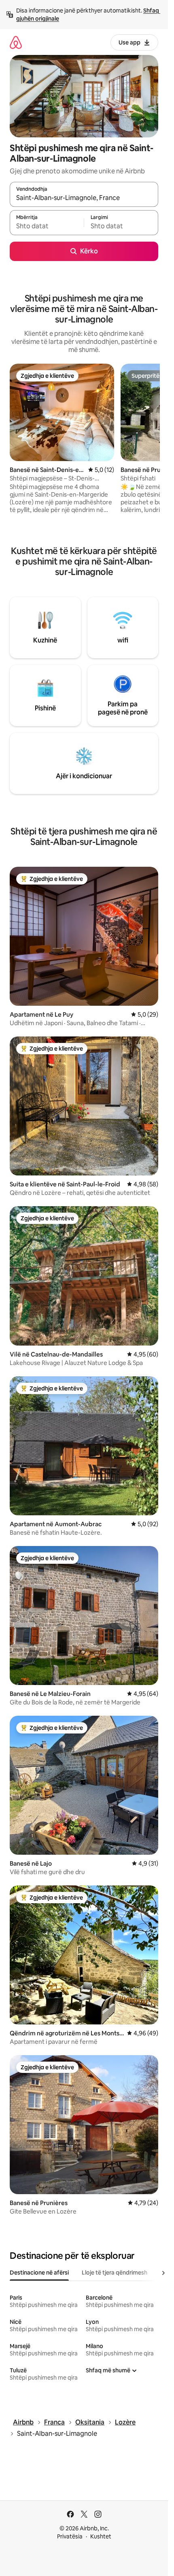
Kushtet (101, 2536)
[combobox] (84, 198)
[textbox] (47, 226)
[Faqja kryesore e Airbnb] (16, 42)
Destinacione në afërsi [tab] (39, 2273)
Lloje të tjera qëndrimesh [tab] (115, 2273)
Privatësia (70, 2536)
